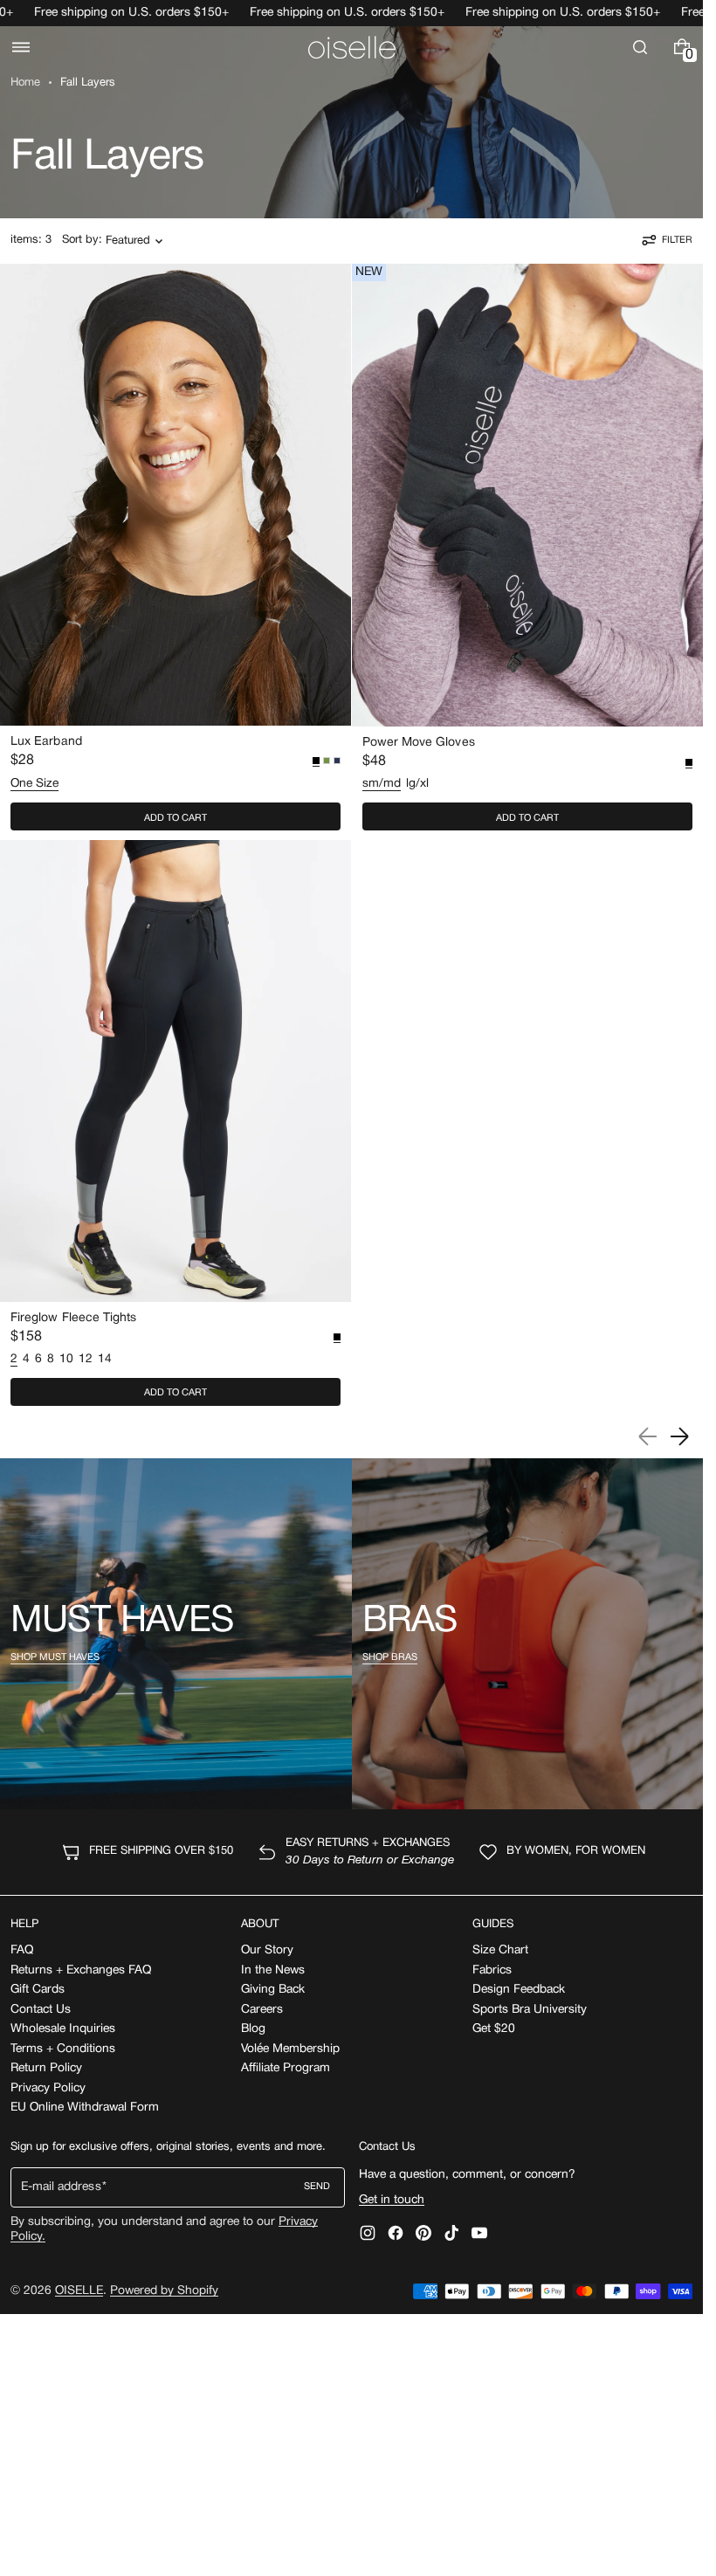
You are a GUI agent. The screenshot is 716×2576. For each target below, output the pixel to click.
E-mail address (61, 2187)
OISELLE (79, 2291)
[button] (21, 47)
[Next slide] (679, 1436)
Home (25, 83)
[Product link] (176, 551)
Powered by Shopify (164, 2291)
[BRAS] (528, 1634)
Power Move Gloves (419, 743)
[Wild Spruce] (327, 761)
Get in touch (392, 2200)
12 (86, 1359)
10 (66, 1359)
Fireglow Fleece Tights (74, 1318)
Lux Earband (46, 742)
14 (105, 1359)
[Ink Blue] (337, 761)
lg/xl (417, 784)
